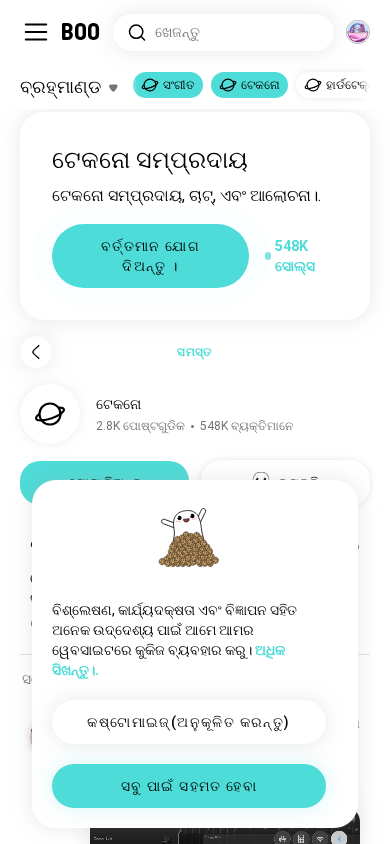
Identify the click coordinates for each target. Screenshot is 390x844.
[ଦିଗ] (358, 32)
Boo (81, 32)
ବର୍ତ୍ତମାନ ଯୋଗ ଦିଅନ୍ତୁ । (150, 256)
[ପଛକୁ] (36, 352)
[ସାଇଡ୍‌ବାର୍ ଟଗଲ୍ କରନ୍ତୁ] (36, 32)
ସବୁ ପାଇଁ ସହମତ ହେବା (189, 786)
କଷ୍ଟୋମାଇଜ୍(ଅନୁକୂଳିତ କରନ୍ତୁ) (188, 722)
